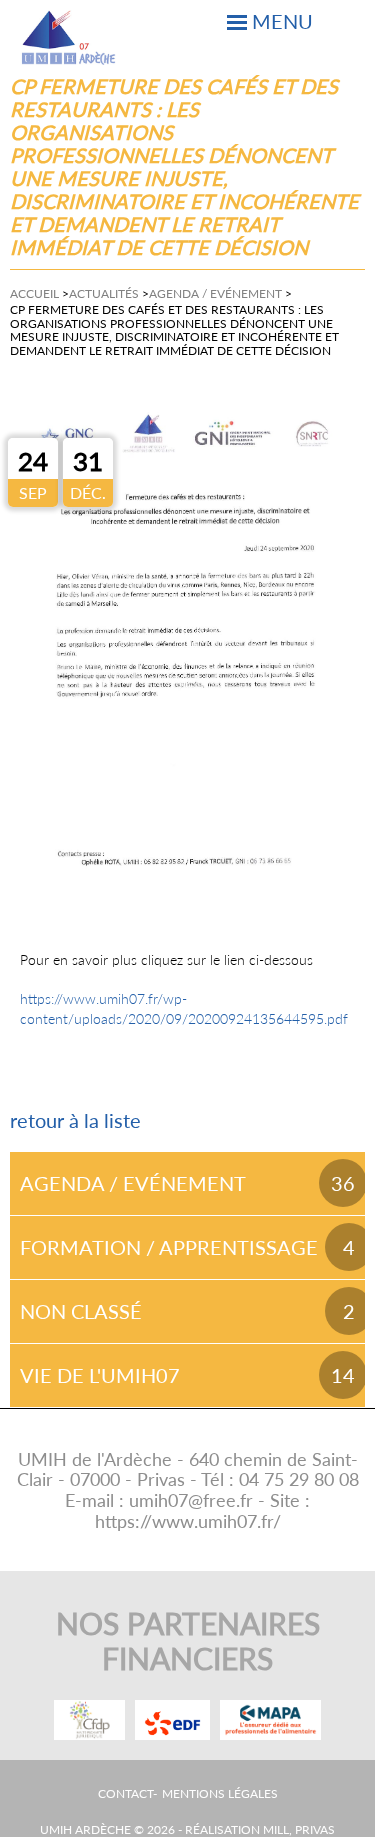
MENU (282, 21)
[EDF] (172, 1720)
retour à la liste (75, 1120)
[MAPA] (270, 1720)
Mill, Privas (299, 1829)
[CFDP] (90, 1720)
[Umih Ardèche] (69, 37)
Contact (125, 1793)
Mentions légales (220, 1793)
